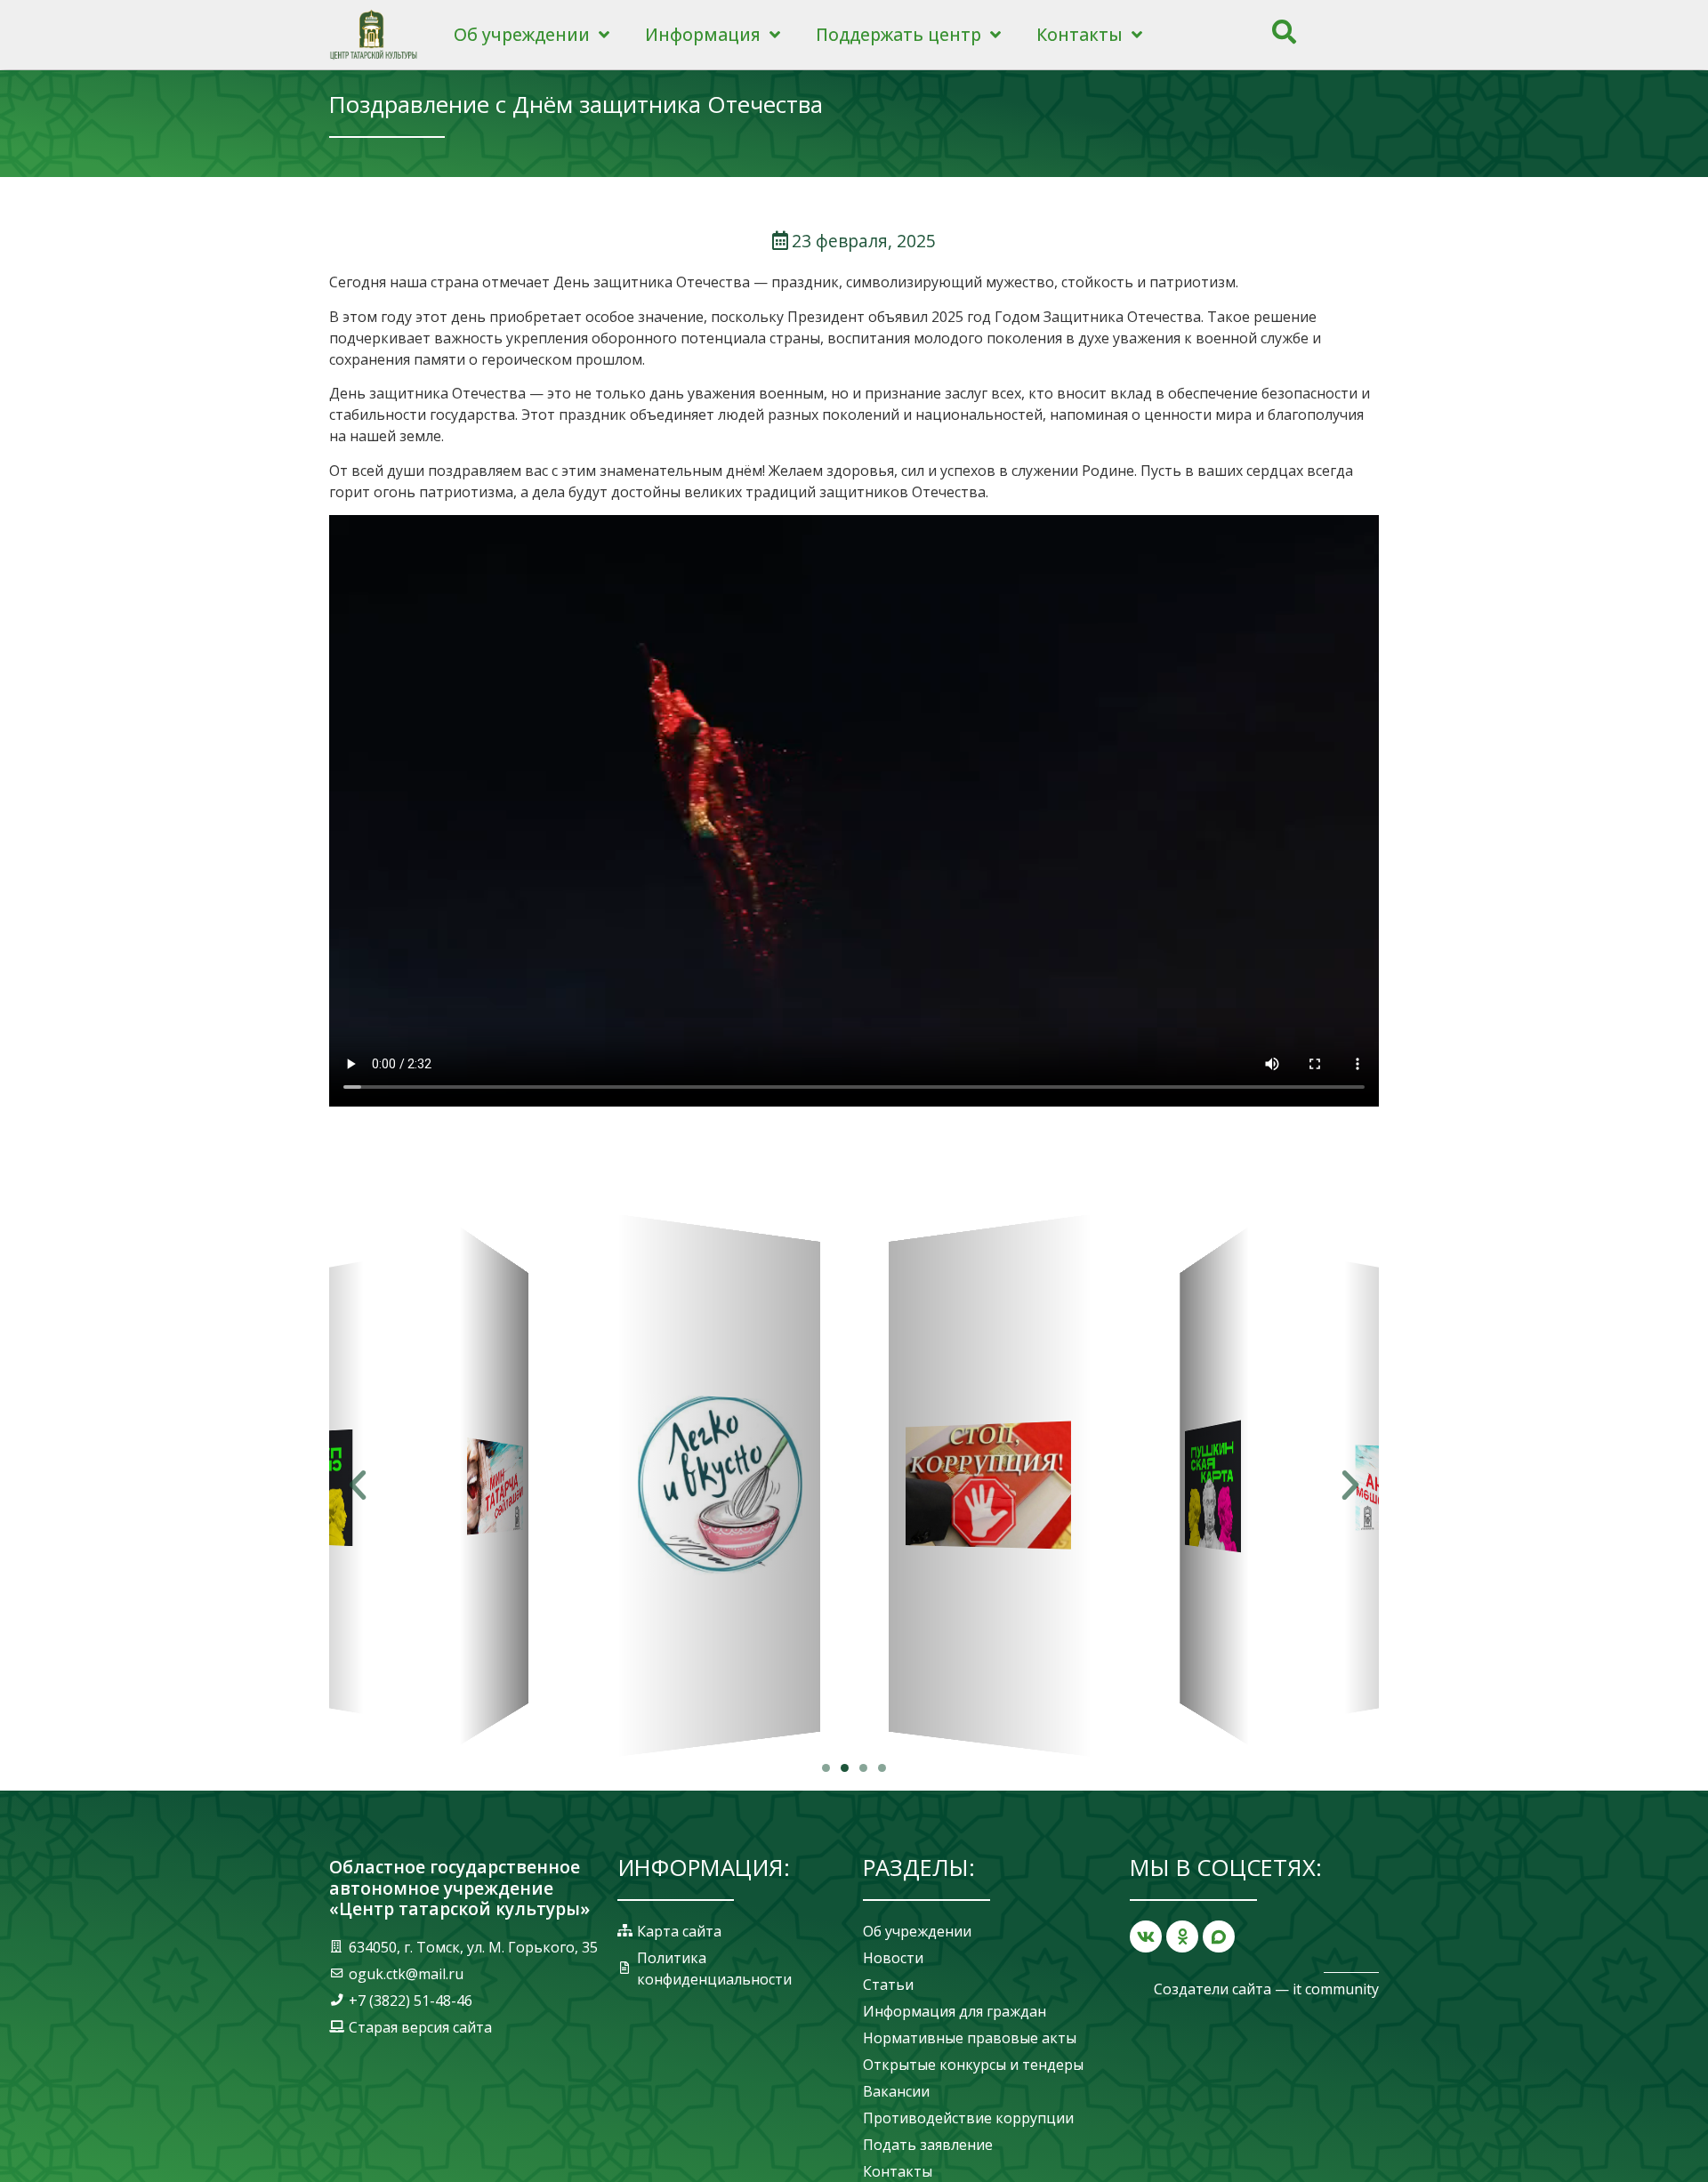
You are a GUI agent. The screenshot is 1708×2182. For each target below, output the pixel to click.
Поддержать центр (898, 34)
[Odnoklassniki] (1182, 1936)
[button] (826, 1768)
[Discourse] (1219, 1936)
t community (1337, 1989)
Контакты (1080, 34)
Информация (703, 34)
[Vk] (1146, 1936)
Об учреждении (522, 34)
